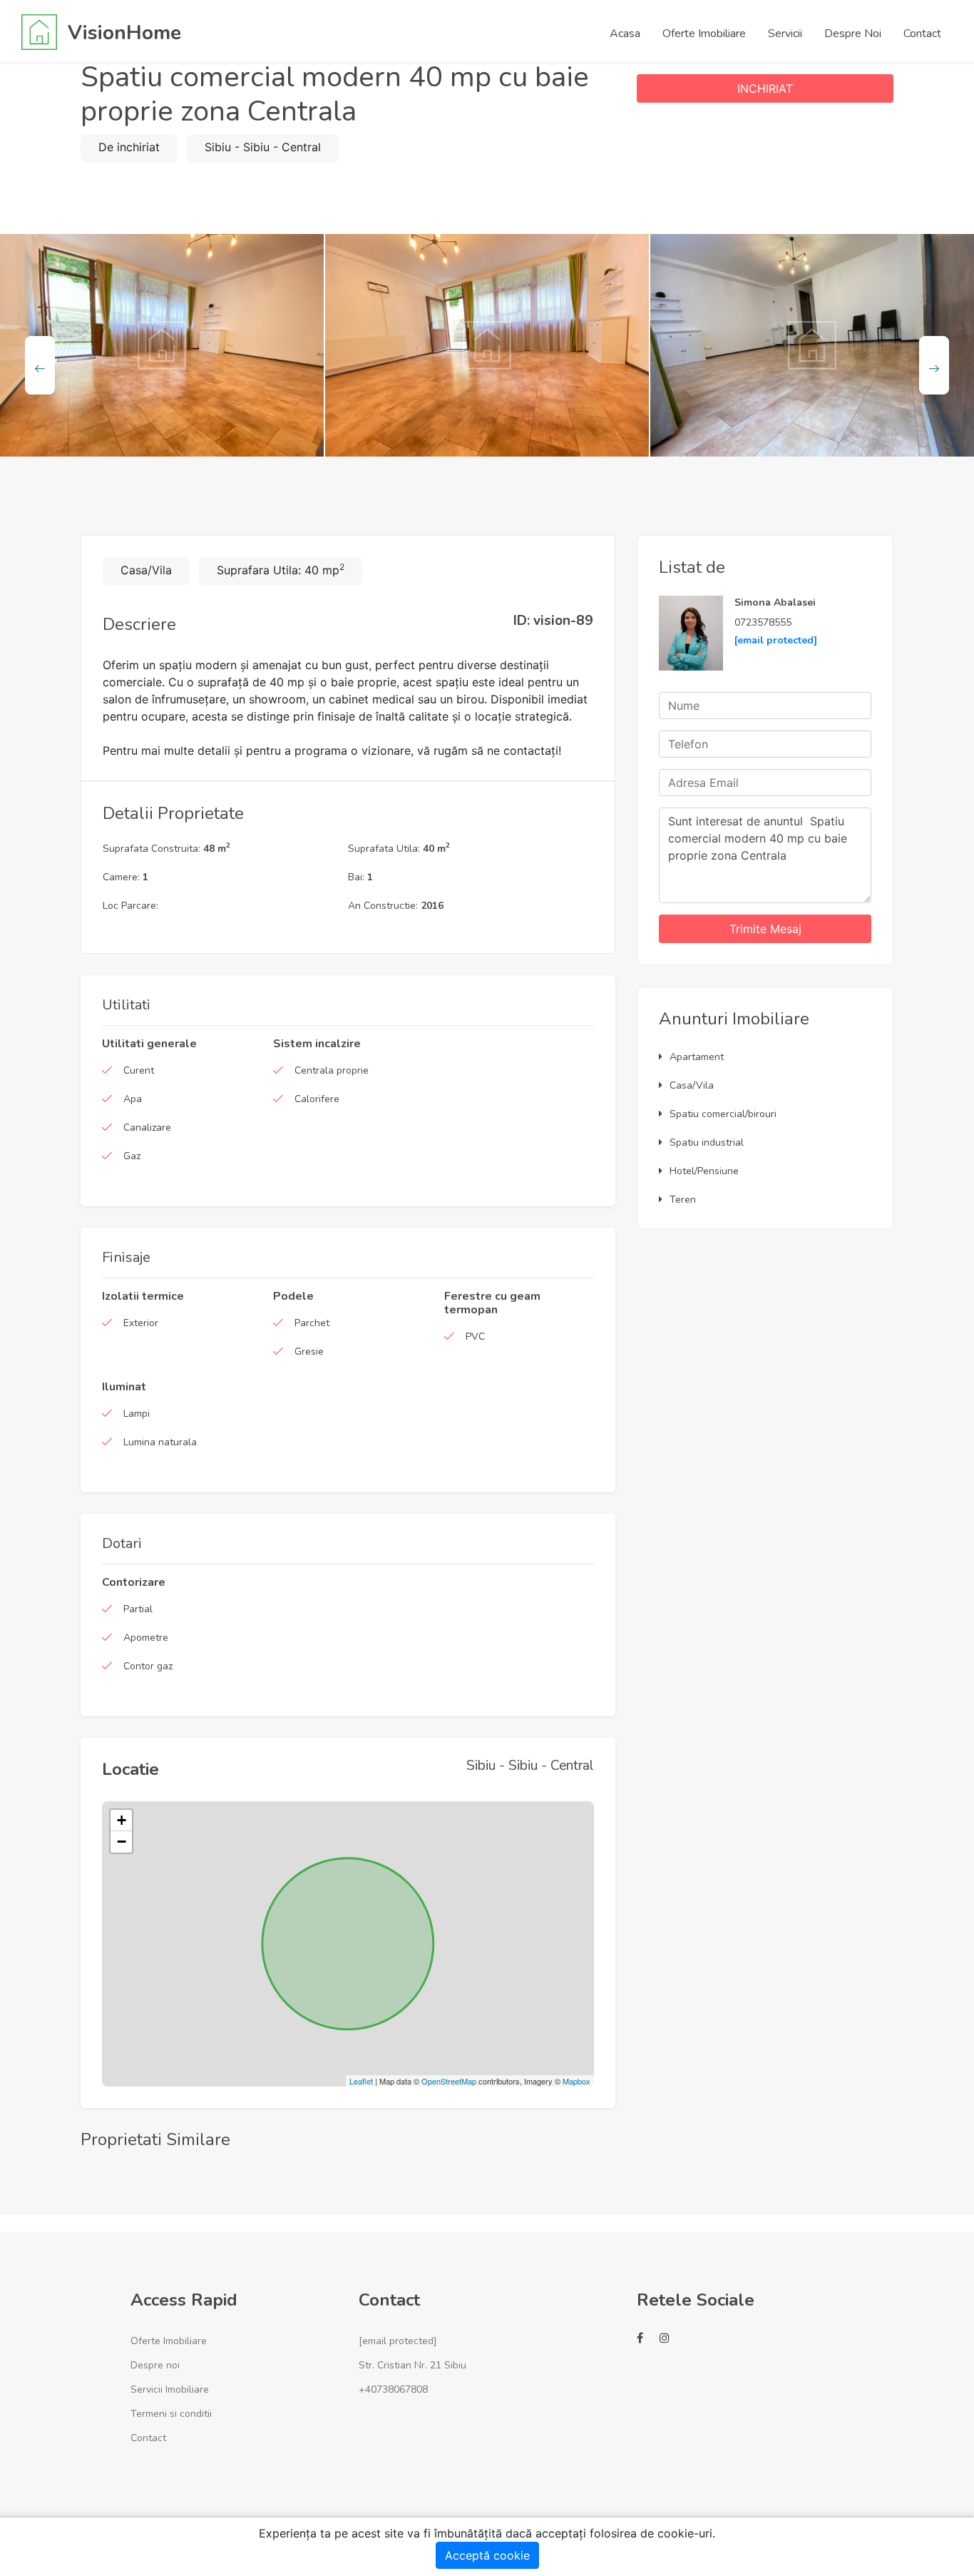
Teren (683, 1200)
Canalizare (147, 1127)
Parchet (312, 1323)
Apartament (697, 1057)
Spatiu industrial (707, 1142)
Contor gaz (148, 1666)
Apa (133, 1099)
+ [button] (122, 1820)
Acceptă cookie (487, 2555)
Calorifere (317, 1099)
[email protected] (776, 640)
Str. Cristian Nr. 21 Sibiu (412, 2365)
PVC (475, 1337)
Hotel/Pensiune (704, 1171)
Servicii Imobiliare (170, 2389)
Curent (139, 1070)
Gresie (309, 1351)
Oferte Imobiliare (169, 2341)
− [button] (122, 1842)
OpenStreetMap (449, 2081)
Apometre (146, 1638)
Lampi (137, 1414)
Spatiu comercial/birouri (723, 1114)
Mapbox (576, 2081)
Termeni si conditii (171, 2414)
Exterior (141, 1323)
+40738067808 (393, 2389)
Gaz (132, 1156)
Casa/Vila (692, 1085)
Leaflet (361, 2081)
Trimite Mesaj (765, 929)
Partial (138, 1609)
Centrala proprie (332, 1070)
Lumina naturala (160, 1442)
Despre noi (155, 2365)
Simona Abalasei (775, 602)
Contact (148, 2438)
